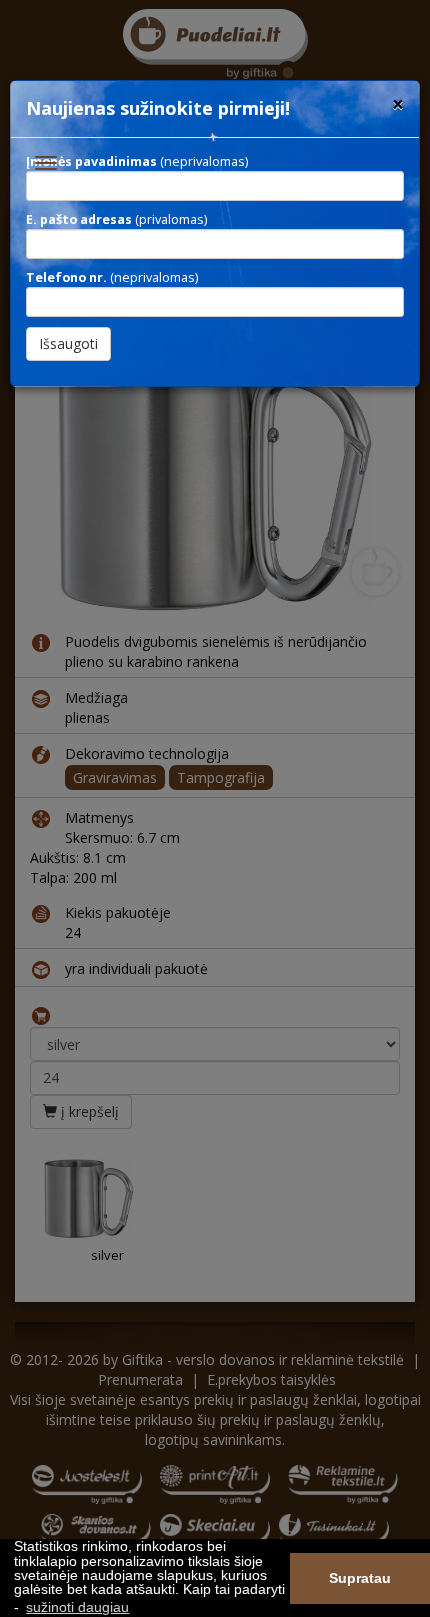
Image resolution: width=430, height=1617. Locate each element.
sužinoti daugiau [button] (77, 1607)
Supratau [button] (360, 1578)
